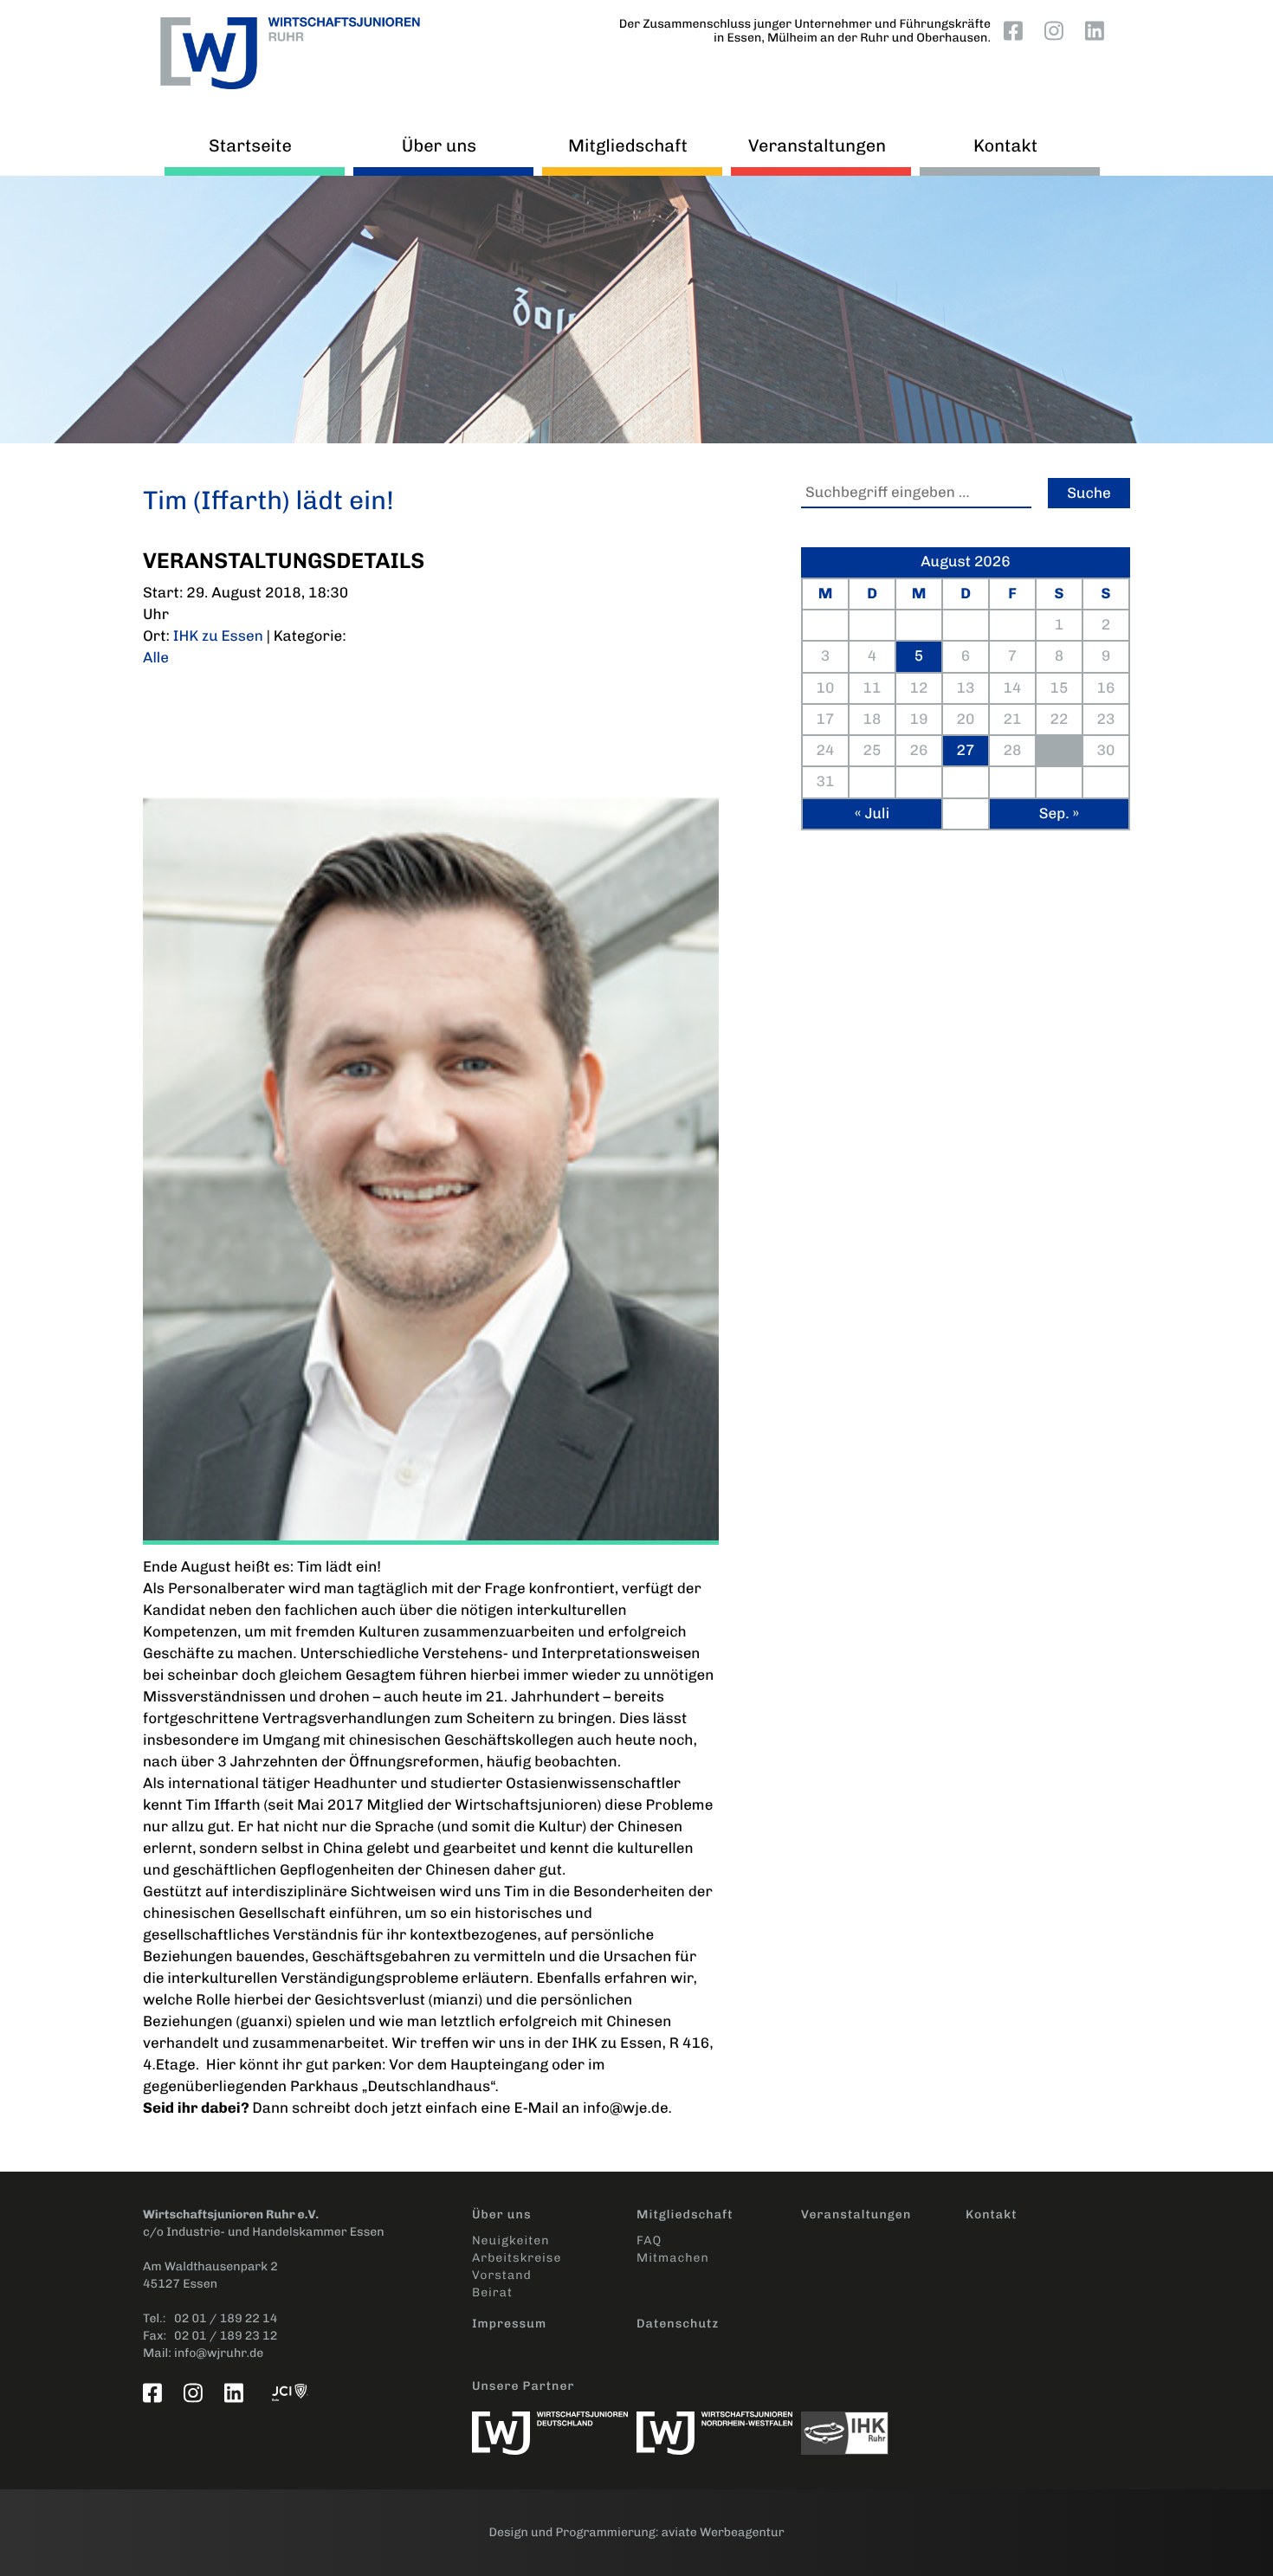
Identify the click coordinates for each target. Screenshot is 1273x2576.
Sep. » (1059, 814)
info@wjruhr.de (219, 2353)
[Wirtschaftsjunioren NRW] (719, 2424)
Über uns (439, 145)
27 (966, 751)
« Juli (872, 814)
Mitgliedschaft (628, 145)
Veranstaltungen (817, 145)
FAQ (649, 2240)
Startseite (250, 145)
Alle (156, 658)
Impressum (509, 2324)
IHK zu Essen (218, 636)
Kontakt (1005, 145)
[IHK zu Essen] (883, 2424)
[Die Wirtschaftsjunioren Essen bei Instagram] (1057, 30)
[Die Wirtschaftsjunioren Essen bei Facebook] (1017, 30)
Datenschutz (678, 2324)
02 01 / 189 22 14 (226, 2318)
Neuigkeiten (510, 2240)
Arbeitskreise (517, 2258)
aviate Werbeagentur (723, 2532)
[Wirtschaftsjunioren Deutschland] (554, 2424)
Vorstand (502, 2275)
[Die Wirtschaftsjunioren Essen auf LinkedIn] (1098, 30)
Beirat (492, 2292)
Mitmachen (673, 2258)
